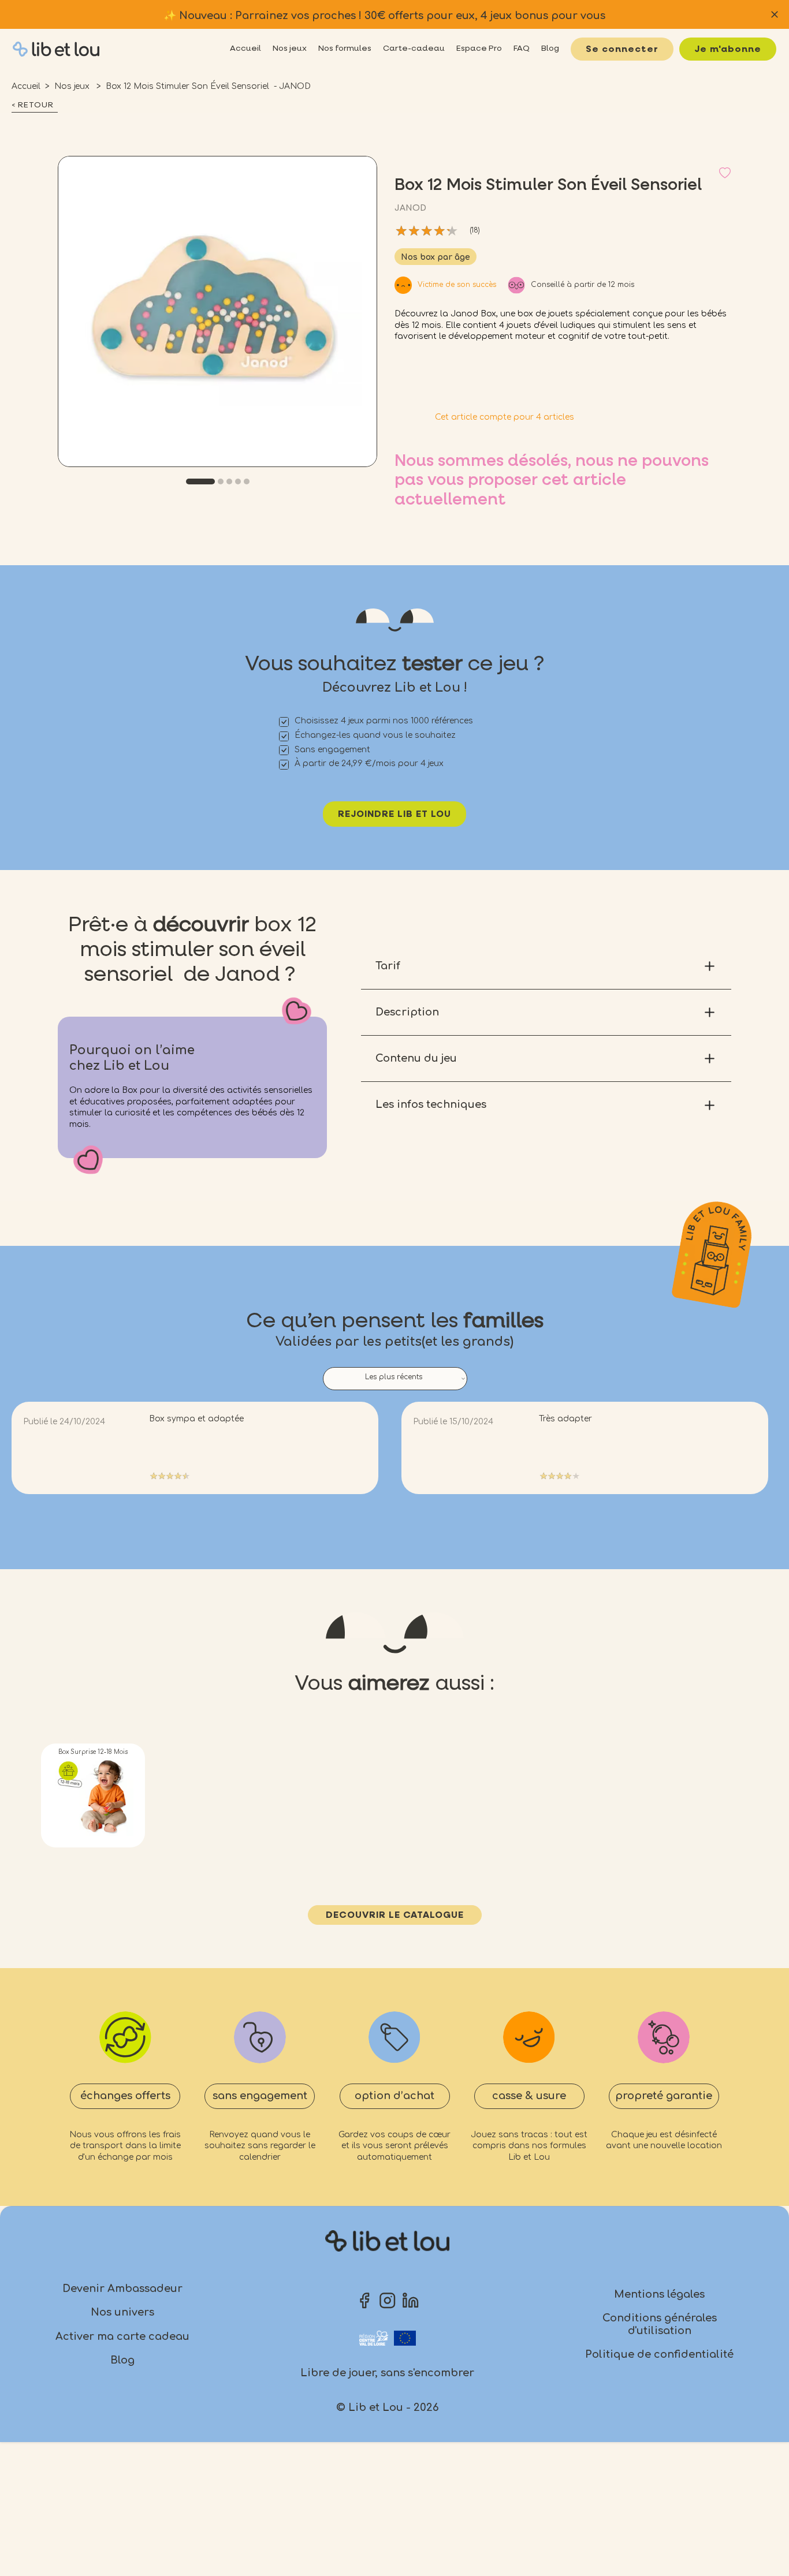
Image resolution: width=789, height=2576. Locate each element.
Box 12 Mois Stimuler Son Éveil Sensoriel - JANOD (208, 86)
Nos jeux (73, 86)
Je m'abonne (728, 50)
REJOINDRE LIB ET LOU (394, 815)
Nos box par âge (436, 257)
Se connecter (622, 50)
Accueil (26, 86)
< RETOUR (33, 105)
